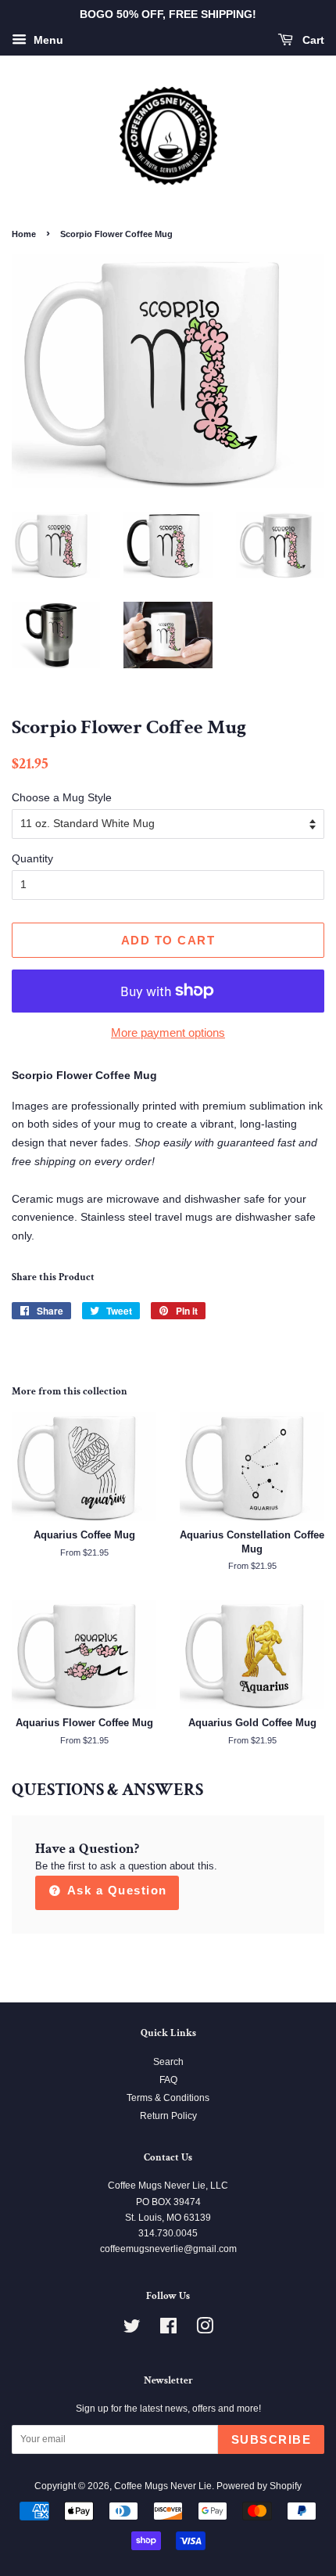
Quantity (32, 858)
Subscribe (272, 2439)
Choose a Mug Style (62, 797)
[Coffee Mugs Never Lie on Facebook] (168, 2330)
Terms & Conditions (168, 2098)
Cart (312, 40)
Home (24, 234)
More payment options (168, 1033)
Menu (47, 40)
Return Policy (168, 2116)
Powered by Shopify (259, 2486)
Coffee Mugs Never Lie (163, 2486)
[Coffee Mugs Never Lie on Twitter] (132, 2330)
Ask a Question (115, 1890)
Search (168, 2062)
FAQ (168, 2080)
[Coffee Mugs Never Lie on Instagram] (205, 2330)
